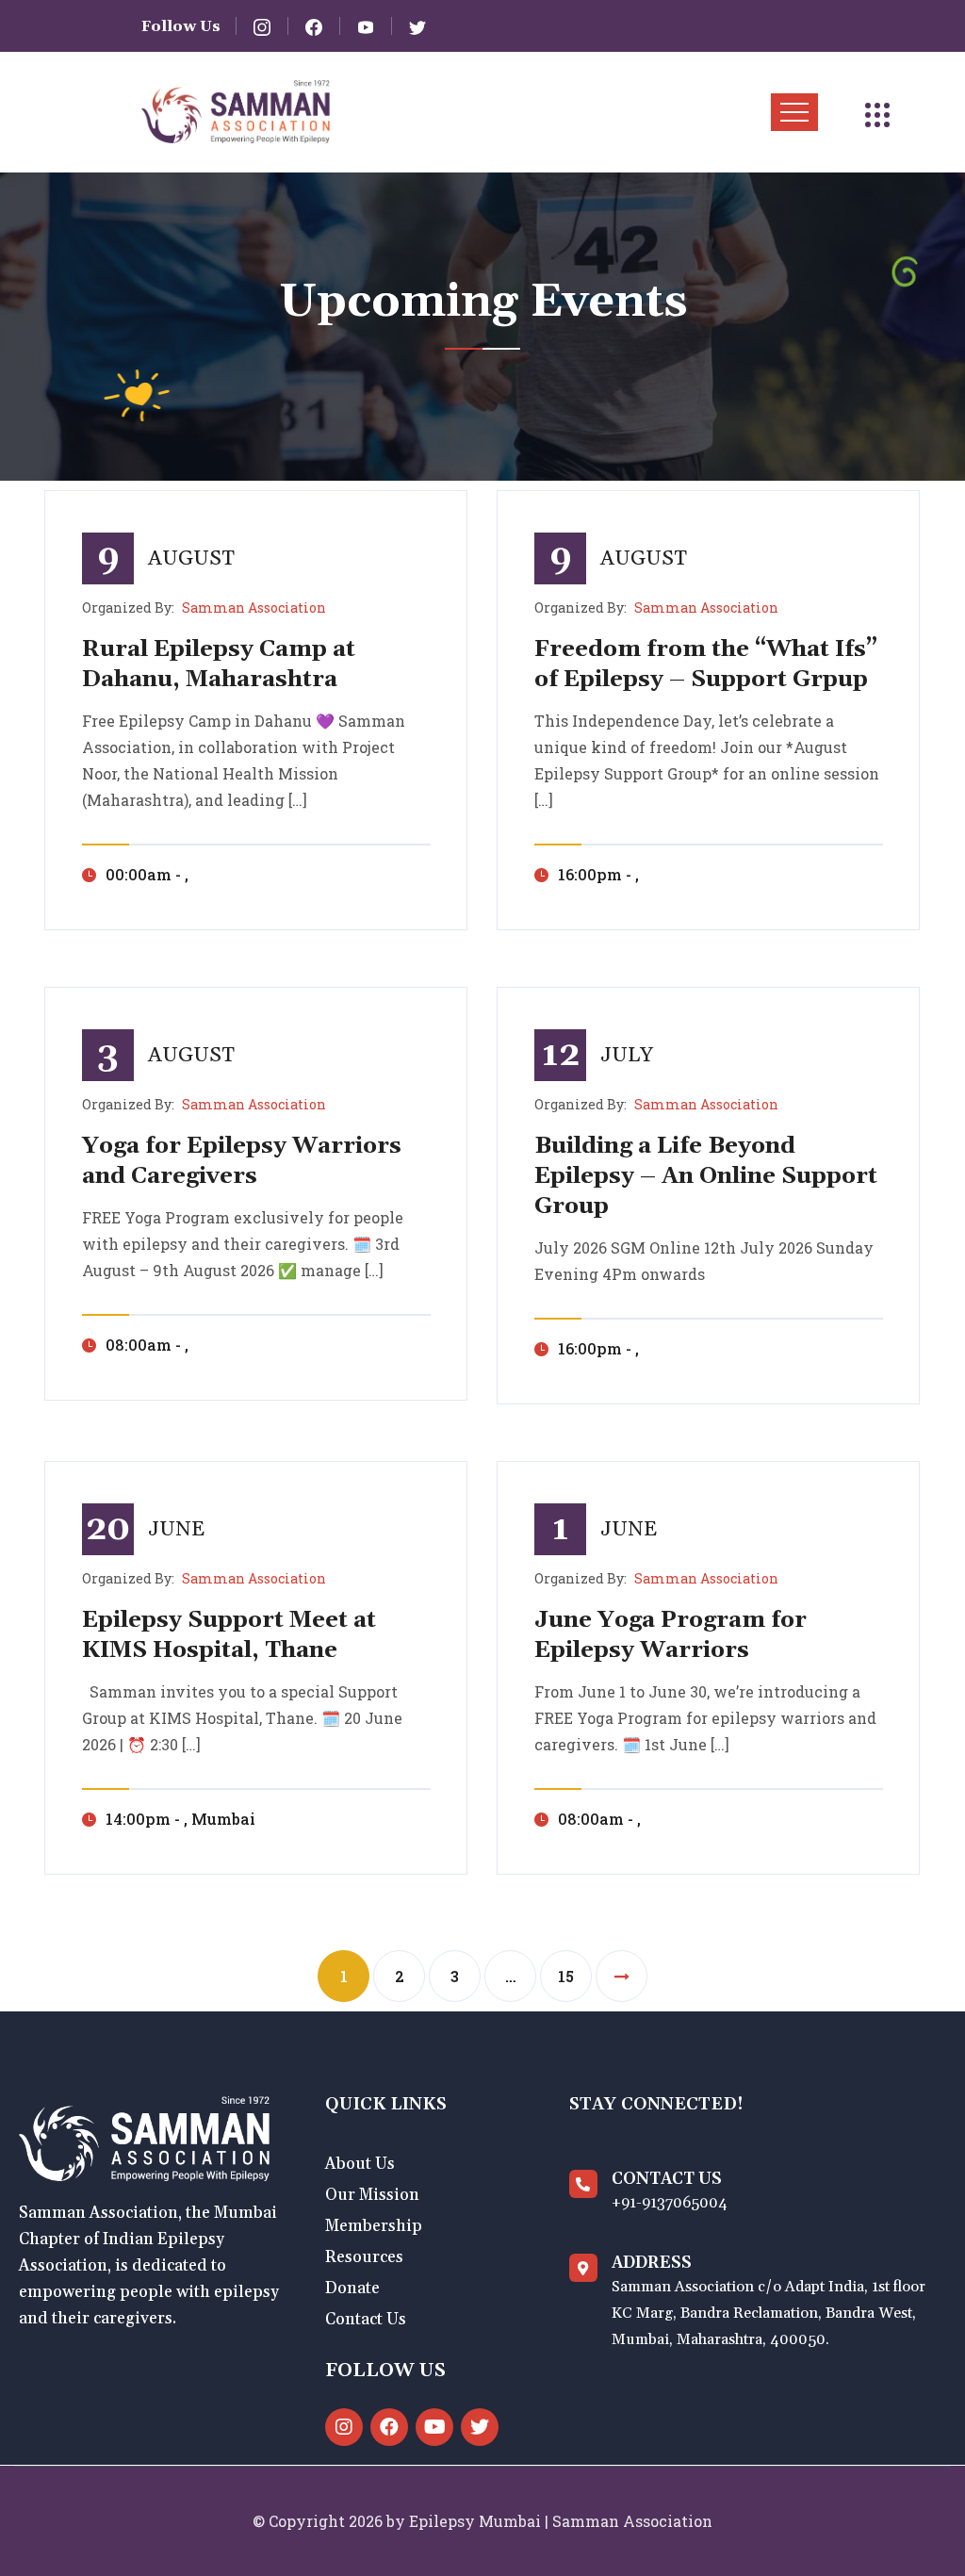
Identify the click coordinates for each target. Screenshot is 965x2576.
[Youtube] (434, 2427)
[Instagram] (344, 2427)
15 (566, 1976)
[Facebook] (389, 2427)
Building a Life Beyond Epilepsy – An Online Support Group (706, 1176)
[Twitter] (480, 2427)
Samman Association (254, 607)
